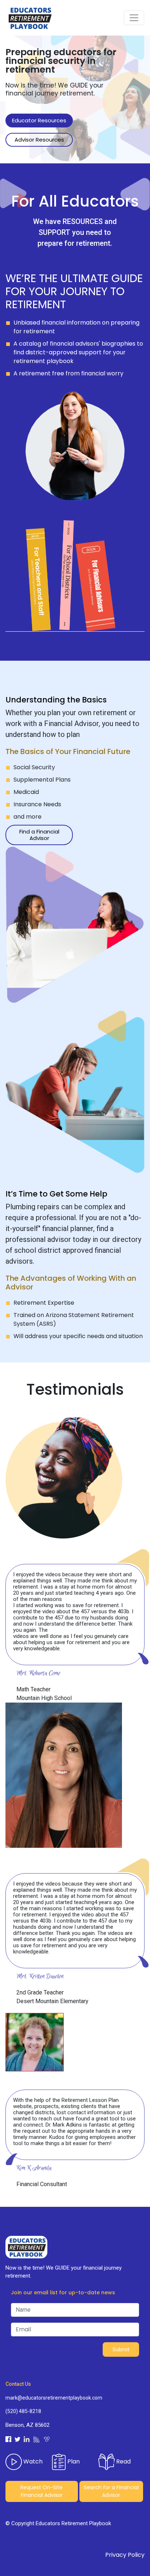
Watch (32, 2461)
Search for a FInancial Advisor (111, 2491)
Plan (73, 2461)
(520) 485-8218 (23, 2411)
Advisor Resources (39, 140)
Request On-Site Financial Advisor (42, 2491)
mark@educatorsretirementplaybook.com (54, 2398)
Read (123, 2461)
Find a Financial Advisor (39, 835)
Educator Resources (39, 120)
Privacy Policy (125, 2555)
